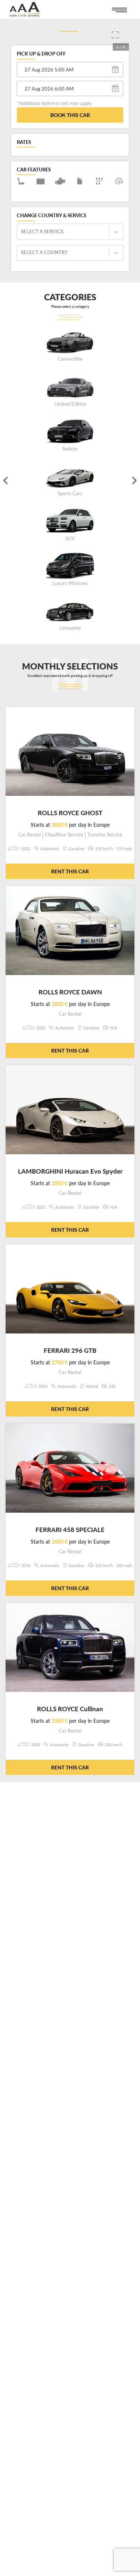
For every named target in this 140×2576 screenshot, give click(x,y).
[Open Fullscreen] (115, 34)
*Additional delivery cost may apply (54, 103)
